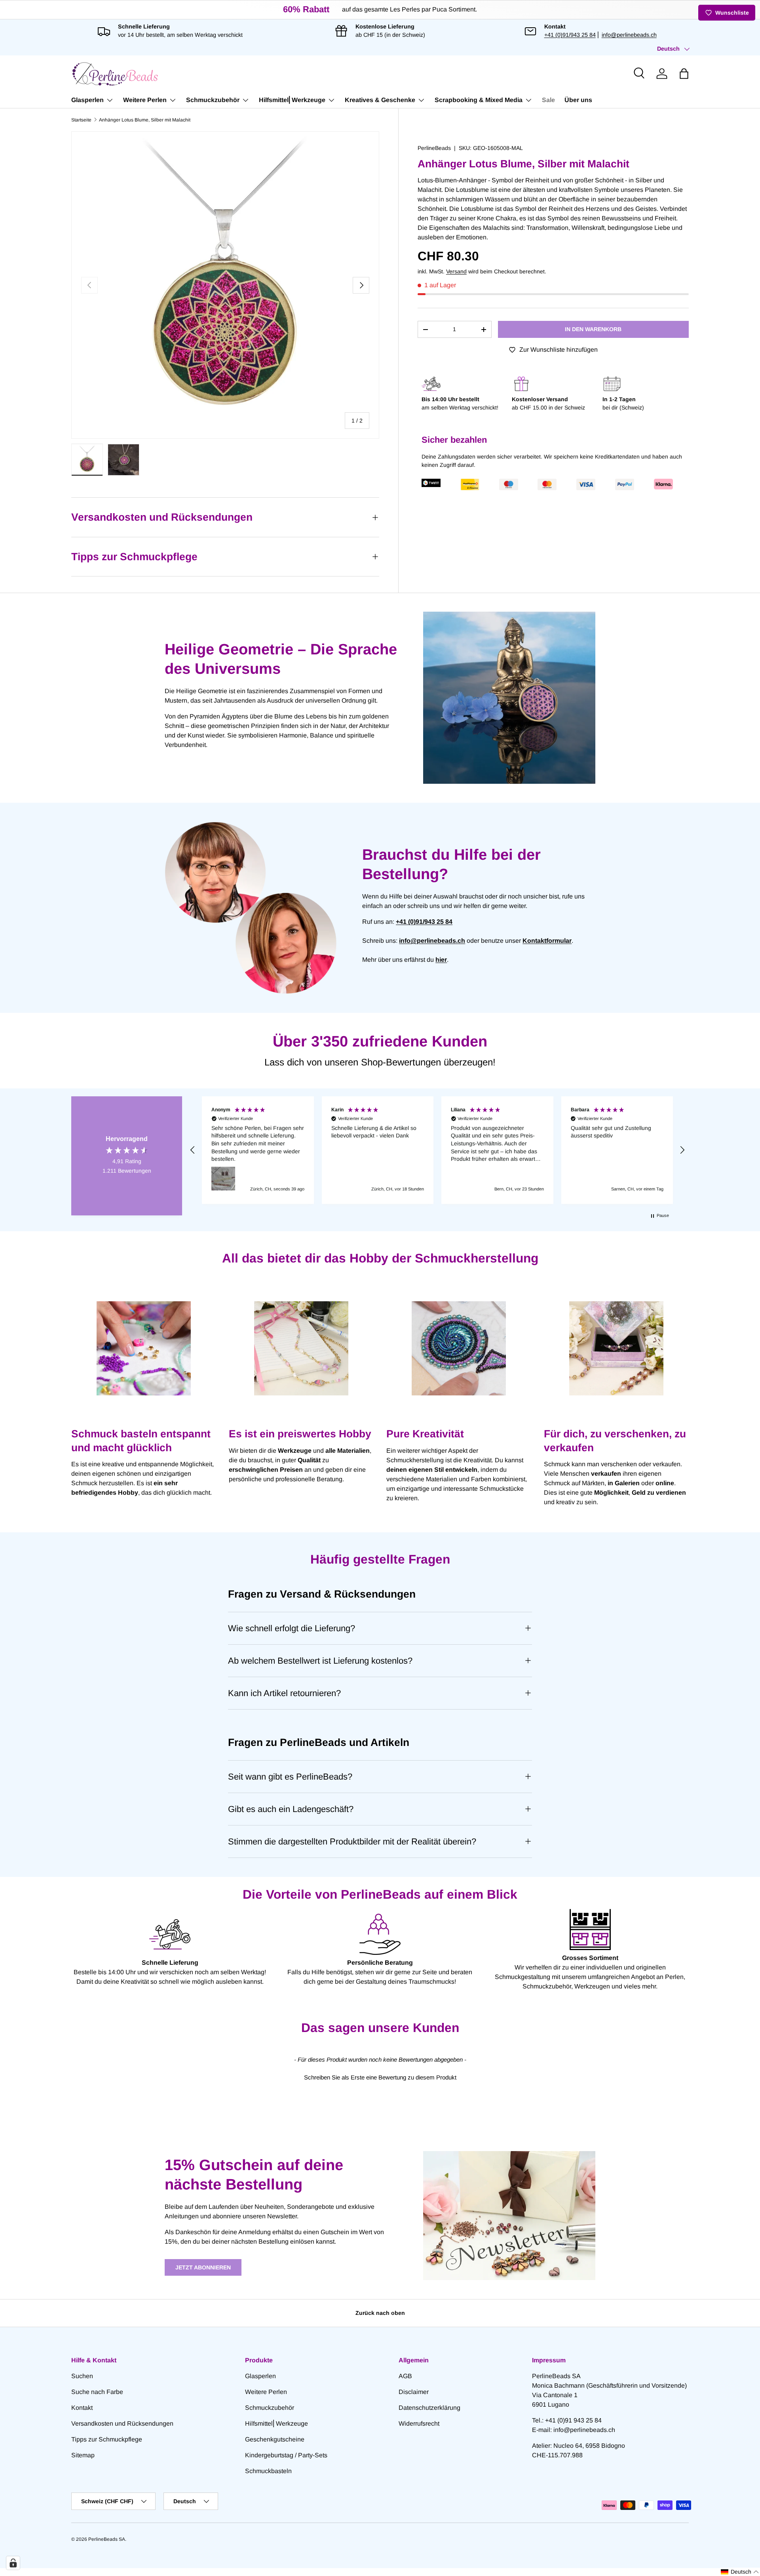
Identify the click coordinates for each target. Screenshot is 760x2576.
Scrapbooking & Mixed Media (479, 100)
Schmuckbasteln (268, 2471)
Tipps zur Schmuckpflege (107, 2439)
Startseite (81, 120)
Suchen (82, 2376)
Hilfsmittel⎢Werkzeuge (292, 100)
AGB (405, 2376)
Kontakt (82, 2408)
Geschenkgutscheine (275, 2439)
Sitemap (83, 2455)
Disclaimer (414, 2392)
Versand (456, 271)
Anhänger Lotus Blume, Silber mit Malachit (145, 120)
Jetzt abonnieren (203, 2267)
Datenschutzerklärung (429, 2408)
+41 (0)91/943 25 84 (570, 35)
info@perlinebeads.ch (629, 35)
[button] (684, 74)
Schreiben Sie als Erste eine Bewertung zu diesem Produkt (380, 2077)
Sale (548, 100)
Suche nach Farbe (97, 2392)
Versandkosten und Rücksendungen (122, 2423)
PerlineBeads (434, 148)
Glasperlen (87, 100)
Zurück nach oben (380, 2313)
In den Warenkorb (593, 329)
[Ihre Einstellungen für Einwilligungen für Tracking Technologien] (13, 2563)
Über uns (578, 100)
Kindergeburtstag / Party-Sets (286, 2455)
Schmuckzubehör (213, 100)
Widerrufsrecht (419, 2423)
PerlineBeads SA (107, 2539)
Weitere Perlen (145, 100)
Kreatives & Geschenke (380, 100)
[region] (437, 1150)
